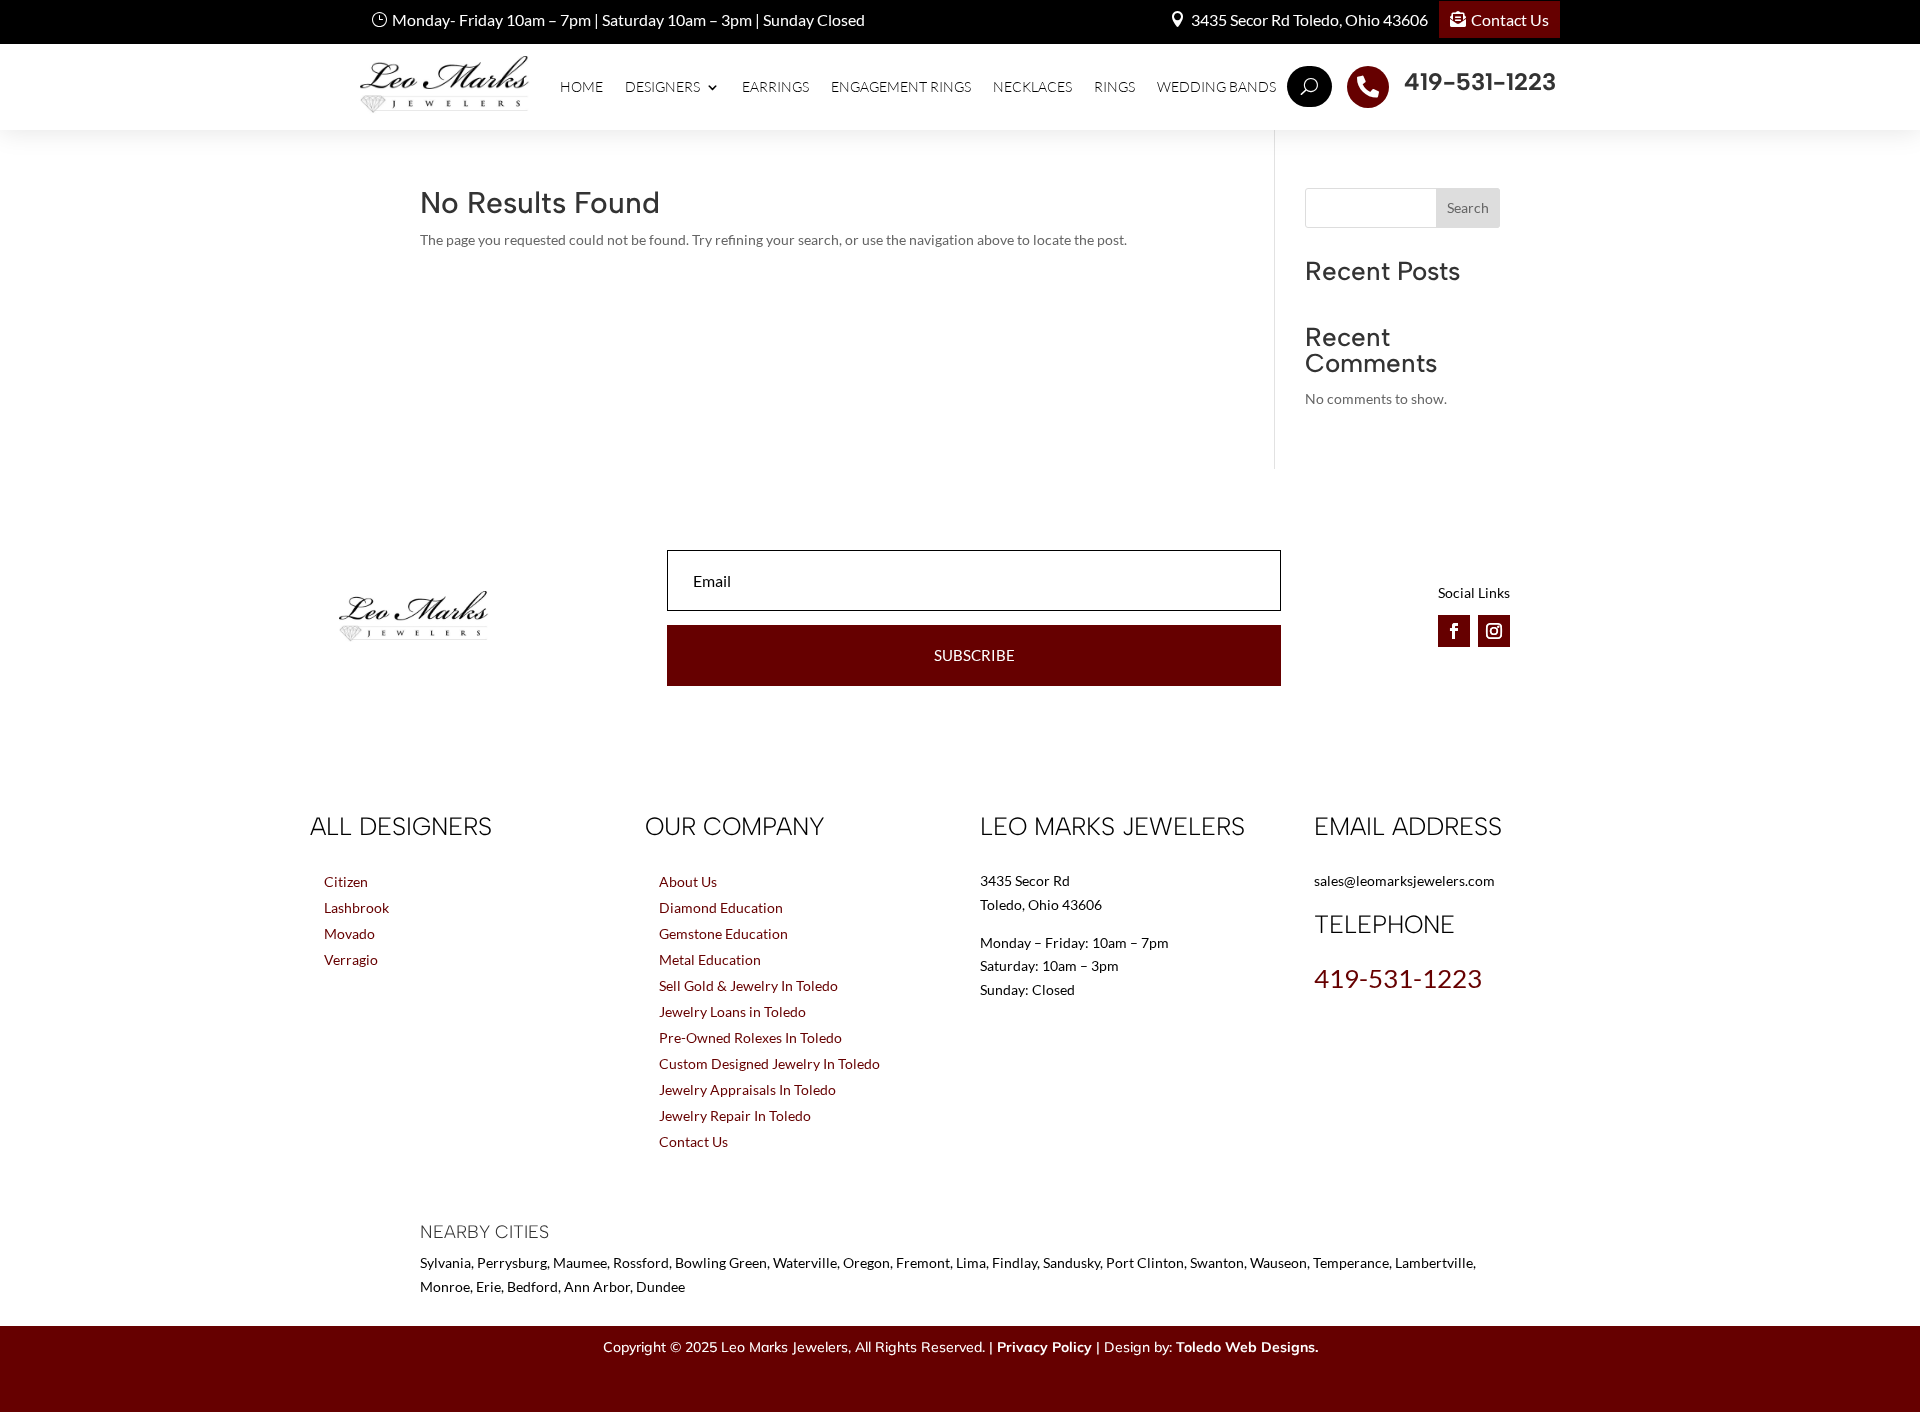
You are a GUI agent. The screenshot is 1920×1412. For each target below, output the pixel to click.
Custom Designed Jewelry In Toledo (769, 1063)
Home (581, 86)
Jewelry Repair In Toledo (735, 1115)
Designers (662, 86)
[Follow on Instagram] (1494, 631)
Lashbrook (356, 907)
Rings (1114, 86)
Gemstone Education (723, 933)
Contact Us (1510, 19)
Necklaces (1032, 86)
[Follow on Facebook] (1454, 631)
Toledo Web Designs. (1247, 1347)
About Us (688, 881)
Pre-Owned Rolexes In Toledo (750, 1037)
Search (1468, 207)
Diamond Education (721, 907)
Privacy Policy (1044, 1347)
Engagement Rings (901, 86)
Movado (349, 933)
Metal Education (710, 959)
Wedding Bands (1216, 86)
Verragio (351, 959)
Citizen (346, 881)
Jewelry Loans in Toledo (732, 1011)
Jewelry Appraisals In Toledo (747, 1089)
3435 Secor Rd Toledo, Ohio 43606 (1309, 19)
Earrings (775, 86)
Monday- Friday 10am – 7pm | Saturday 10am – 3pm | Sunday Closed (628, 19)
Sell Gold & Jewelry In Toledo (748, 985)
